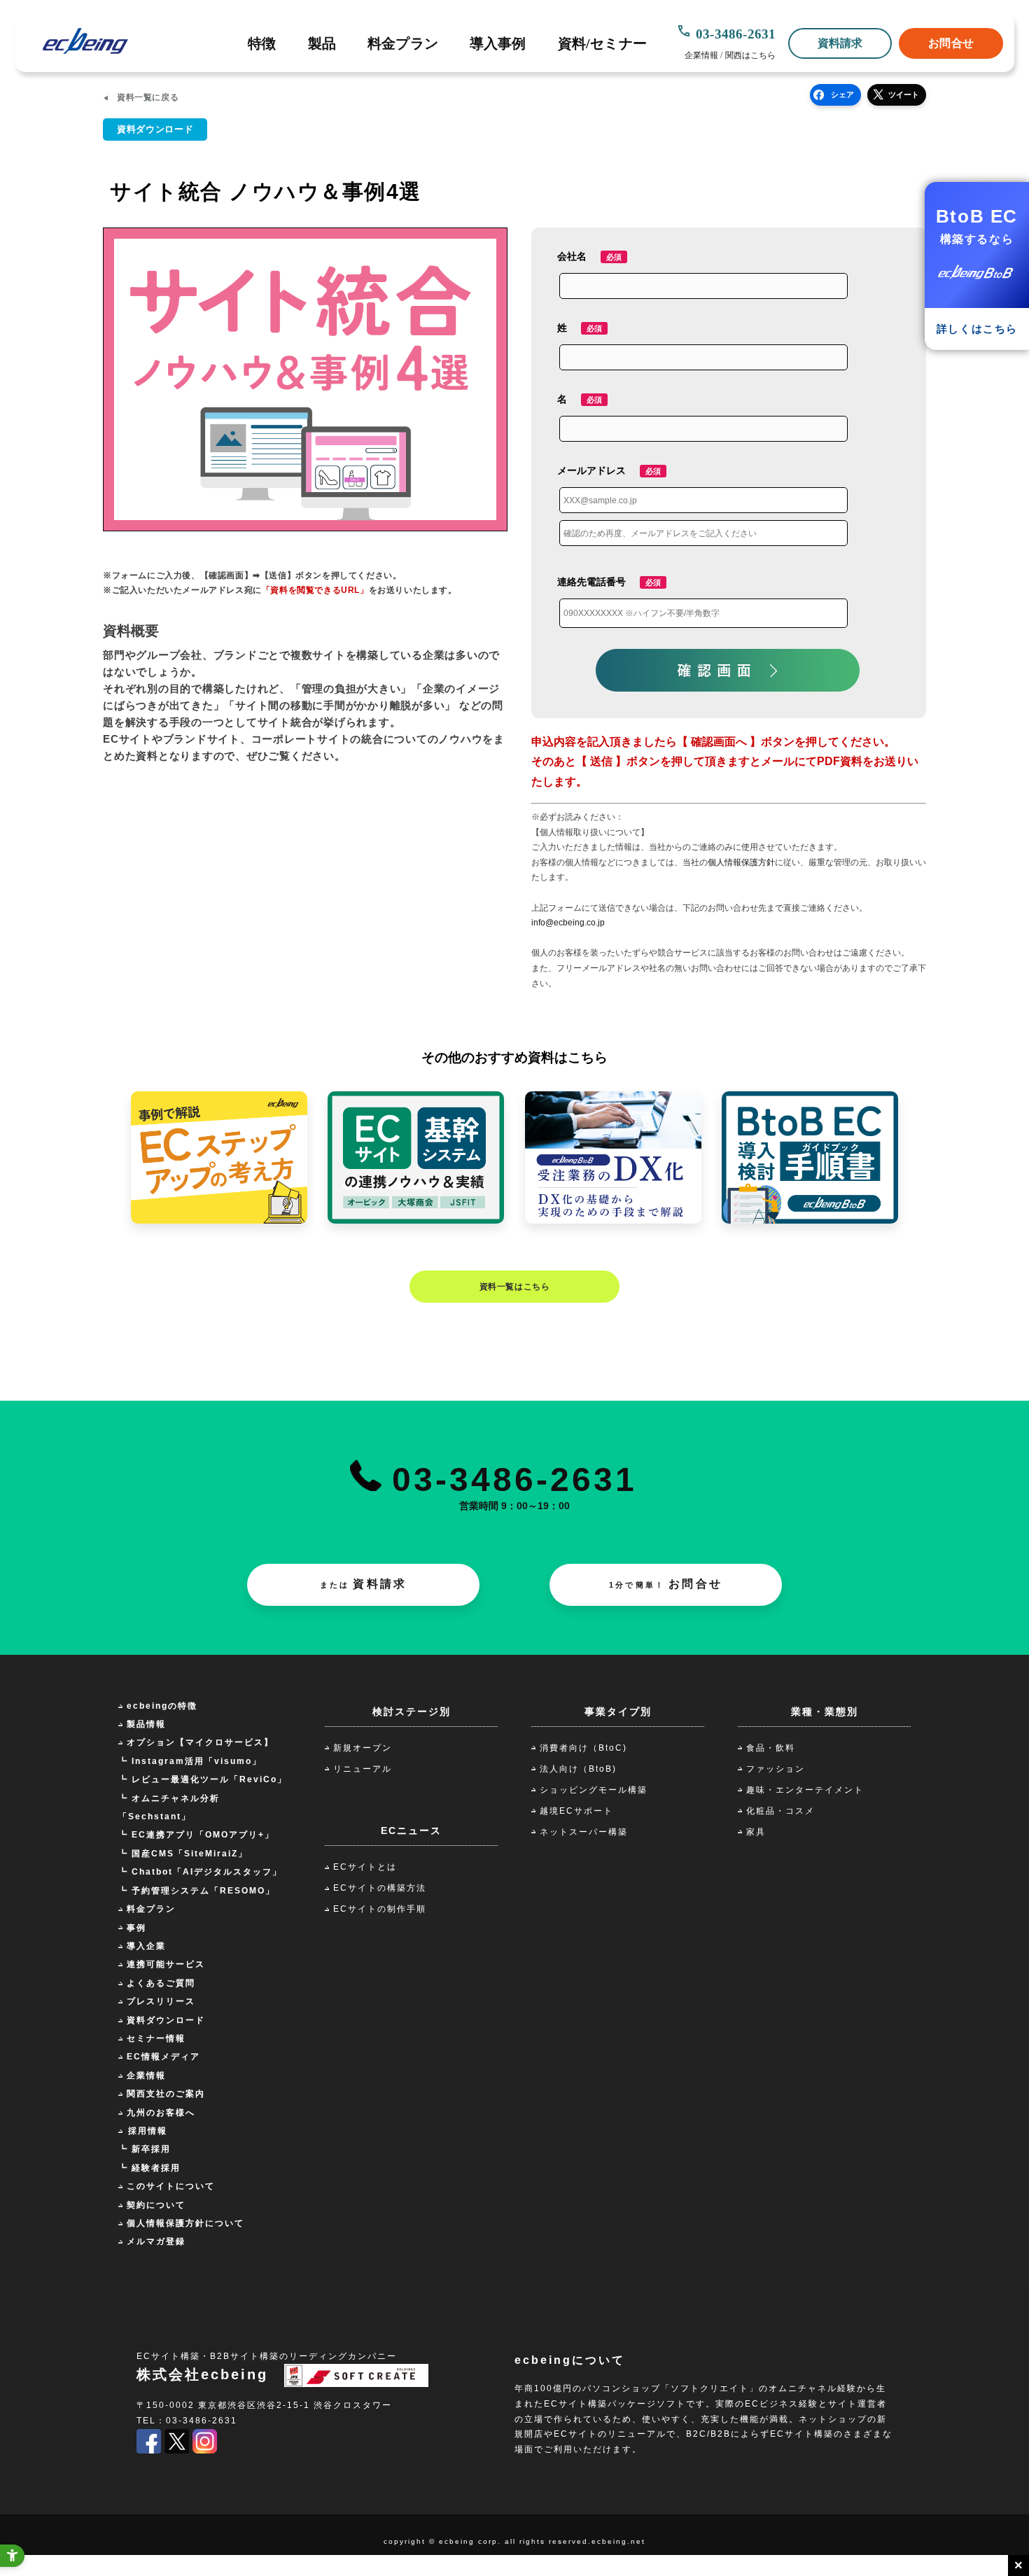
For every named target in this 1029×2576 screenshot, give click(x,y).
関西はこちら (751, 55)
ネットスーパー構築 (584, 1832)
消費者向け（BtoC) (583, 1748)
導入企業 (146, 1946)
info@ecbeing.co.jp (568, 923)
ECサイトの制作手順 (380, 1909)
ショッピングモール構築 (594, 1790)
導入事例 (498, 43)
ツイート (904, 94)
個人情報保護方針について (185, 2223)
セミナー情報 (156, 2038)
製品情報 (146, 1724)
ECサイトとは (365, 1867)
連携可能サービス (166, 1964)
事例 (136, 1928)
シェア (842, 94)
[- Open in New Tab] (149, 2451)
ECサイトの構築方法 (380, 1888)
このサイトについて (171, 2186)
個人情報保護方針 (741, 862)
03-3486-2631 (736, 34)
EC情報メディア (163, 2057)
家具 (756, 1832)
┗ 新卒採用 (145, 2149)
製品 (322, 43)
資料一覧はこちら (515, 1287)
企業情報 (701, 55)
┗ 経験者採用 (149, 2168)
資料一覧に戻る (148, 97)
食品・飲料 (771, 1748)
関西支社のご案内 (166, 2094)
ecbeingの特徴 (162, 1706)
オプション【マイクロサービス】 (200, 1742)
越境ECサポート (576, 1811)
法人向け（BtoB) (578, 1769)
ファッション (776, 1769)
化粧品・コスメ (780, 1811)
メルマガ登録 (156, 2241)
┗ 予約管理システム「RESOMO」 (197, 1891)
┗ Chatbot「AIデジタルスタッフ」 (200, 1872)
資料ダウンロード (166, 2020)
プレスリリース (161, 2001)
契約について (156, 2205)
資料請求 (840, 43)
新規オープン (363, 1748)
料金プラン (403, 43)
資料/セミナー (602, 43)
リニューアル (363, 1769)
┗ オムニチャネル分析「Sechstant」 (169, 1807)
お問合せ (951, 43)
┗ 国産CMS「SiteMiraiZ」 (183, 1854)
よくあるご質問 (161, 1983)
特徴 (262, 43)
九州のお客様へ (161, 2113)
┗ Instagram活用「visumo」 (190, 1761)
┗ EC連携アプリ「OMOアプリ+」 (196, 1835)
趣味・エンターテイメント (805, 1790)
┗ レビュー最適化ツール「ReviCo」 (203, 1779)
